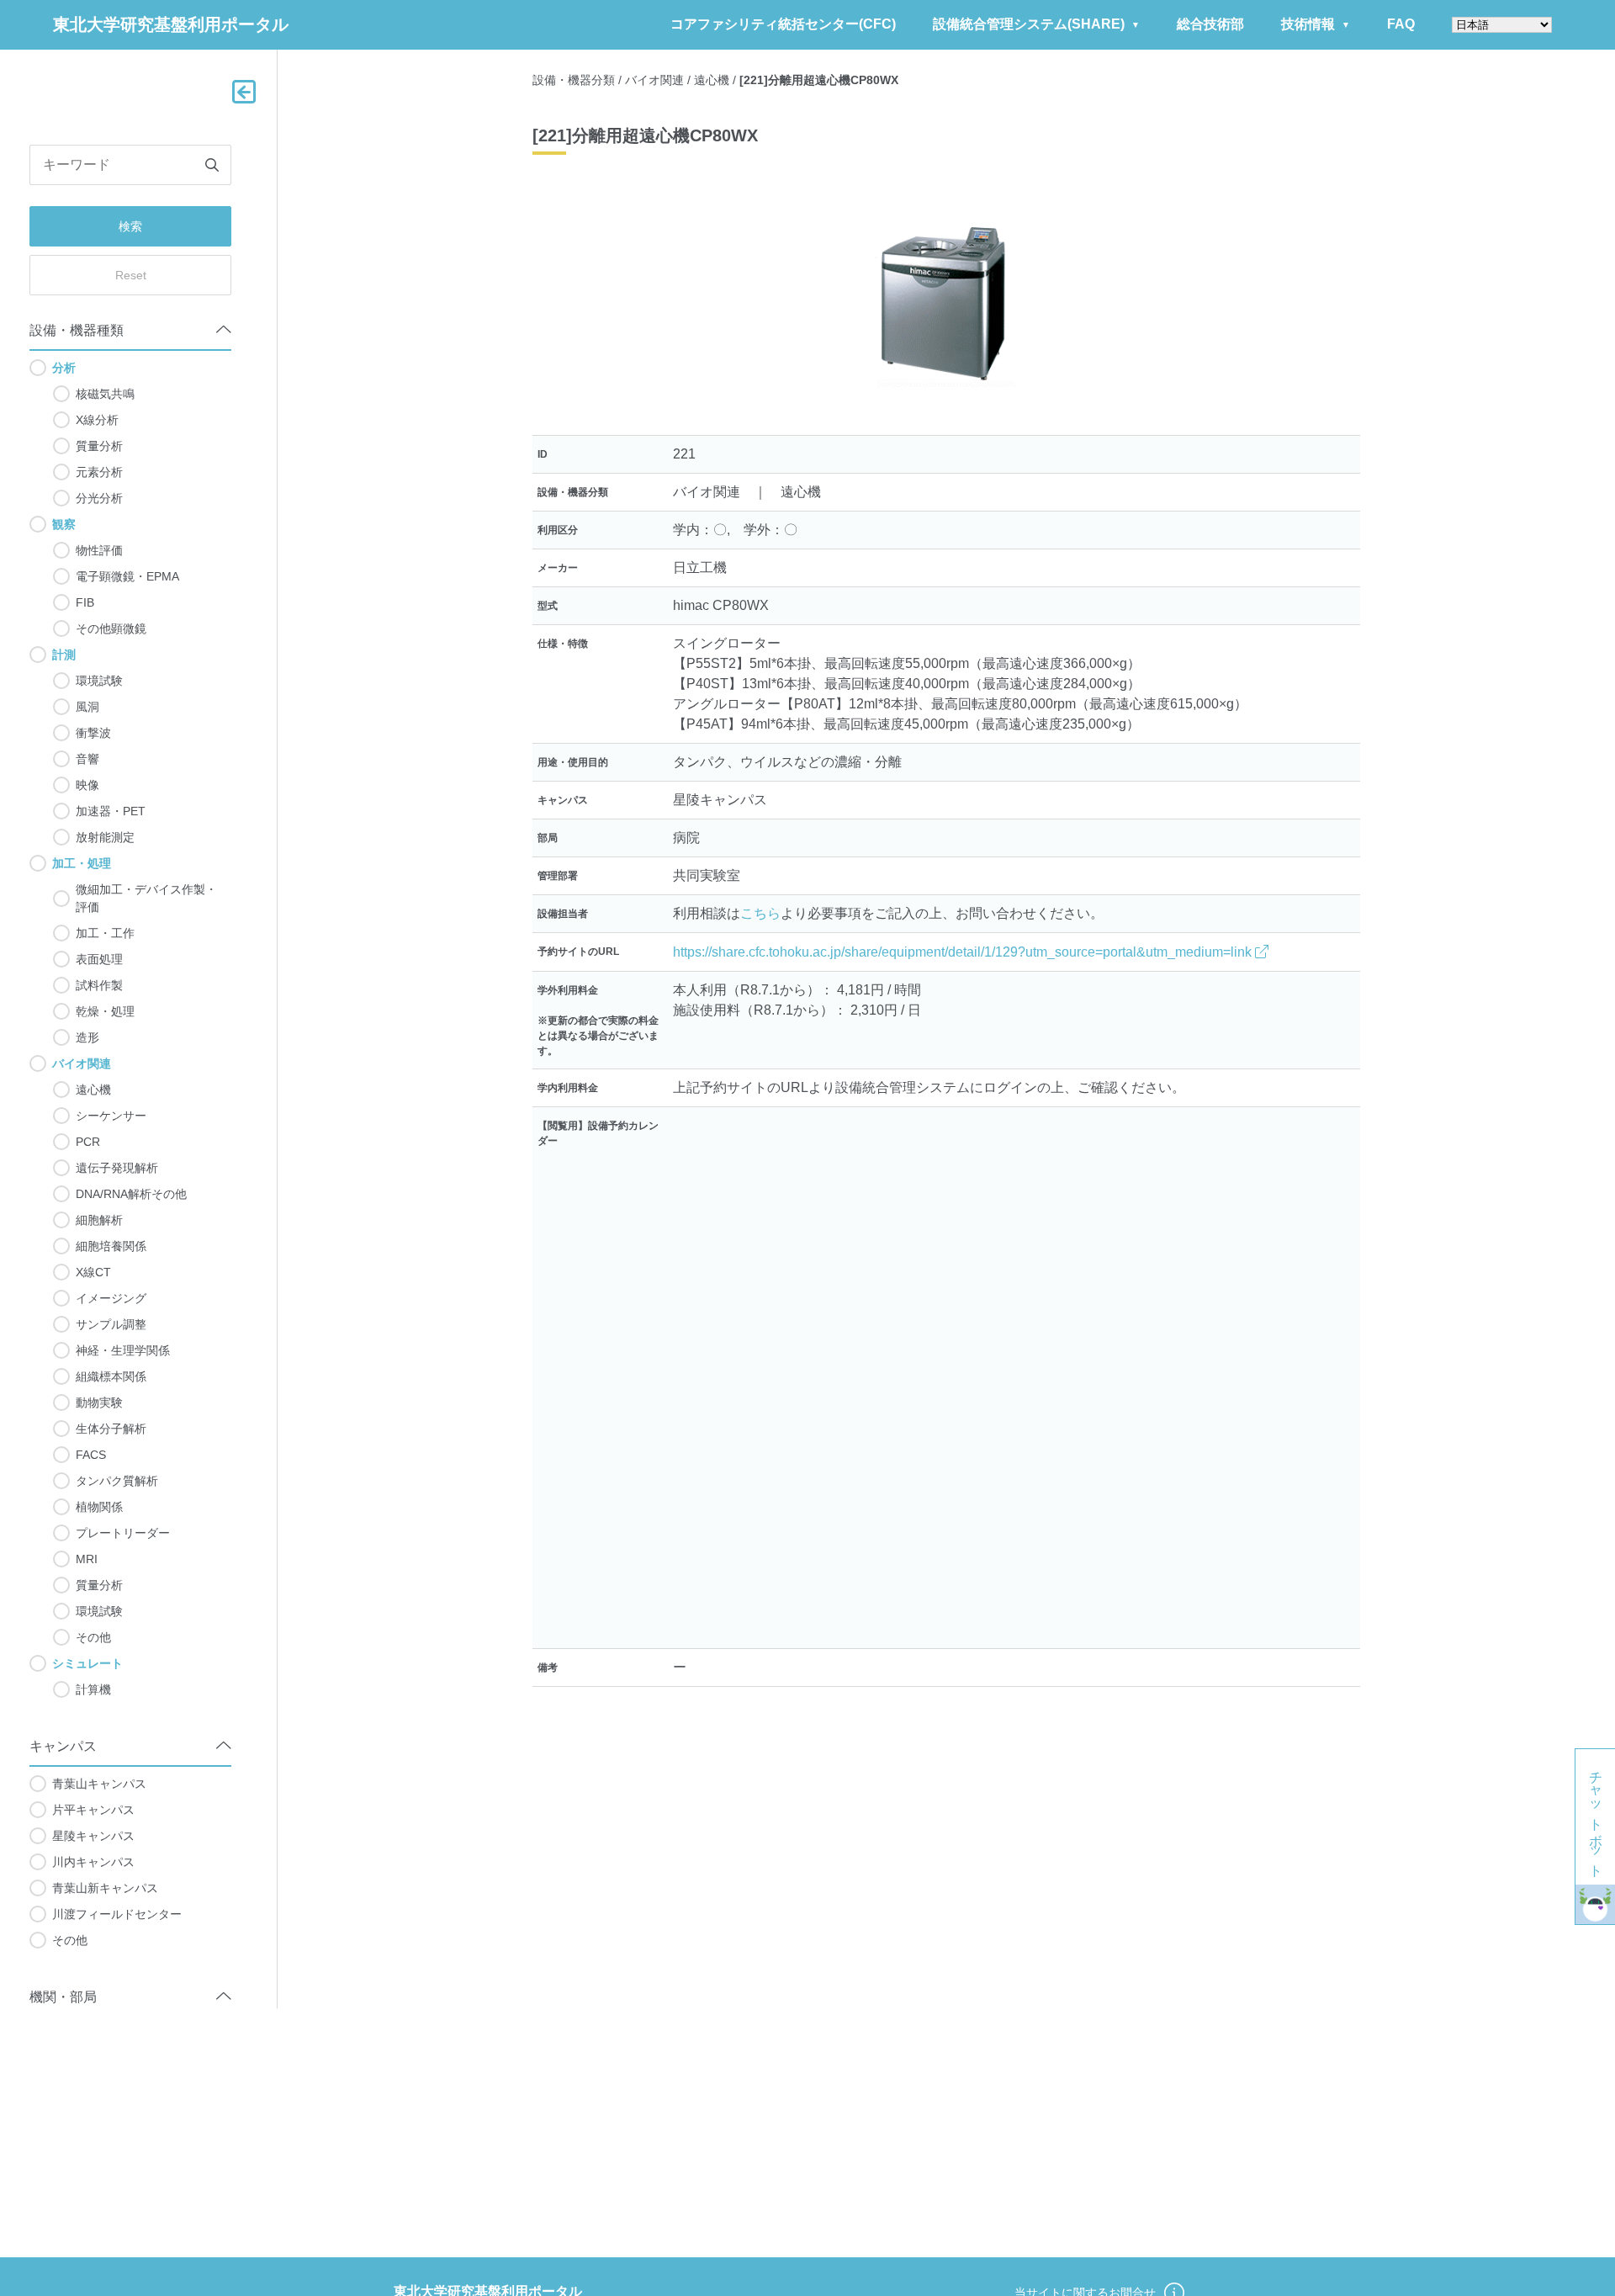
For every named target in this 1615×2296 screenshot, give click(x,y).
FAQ (1401, 24)
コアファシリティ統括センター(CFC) (783, 24)
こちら (760, 913)
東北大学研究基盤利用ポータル (171, 24)
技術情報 (1308, 24)
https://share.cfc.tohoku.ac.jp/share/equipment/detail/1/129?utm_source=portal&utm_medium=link (964, 952)
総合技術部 (1210, 24)
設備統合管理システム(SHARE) (1029, 24)
